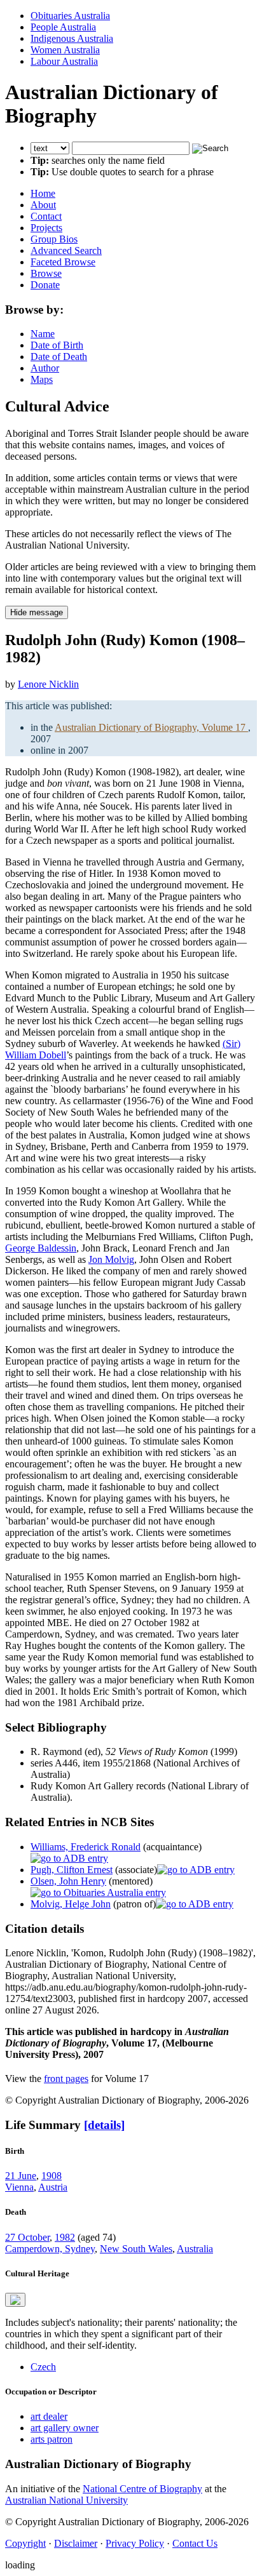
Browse (46, 273)
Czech (43, 2367)
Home (43, 193)
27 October (27, 2237)
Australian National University (66, 2500)
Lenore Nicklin (48, 684)
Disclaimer (76, 2543)
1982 (65, 2237)
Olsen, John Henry (68, 1881)
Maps (42, 379)
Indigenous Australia (72, 38)
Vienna (19, 2187)
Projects (46, 228)
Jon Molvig (111, 1259)
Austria (53, 2187)
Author (45, 368)
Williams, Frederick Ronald (86, 1847)
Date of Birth (57, 345)
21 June (21, 2176)
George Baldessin (41, 1248)
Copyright (25, 2543)
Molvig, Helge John (71, 1904)
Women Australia (65, 50)
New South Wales (136, 2249)
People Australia (63, 27)
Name (43, 334)
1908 (52, 2176)
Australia (195, 2249)
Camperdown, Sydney (50, 2249)
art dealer (49, 2416)
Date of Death (59, 357)
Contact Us (195, 2543)
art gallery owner (65, 2428)
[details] (104, 2125)
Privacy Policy (135, 2543)
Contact (46, 216)
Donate (45, 285)
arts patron (52, 2439)
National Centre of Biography (142, 2489)
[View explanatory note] (15, 2300)
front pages (66, 2079)
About (43, 205)
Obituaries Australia (70, 16)
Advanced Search (66, 250)
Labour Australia (64, 61)
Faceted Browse (63, 262)
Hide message (37, 612)
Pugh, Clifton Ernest (72, 1870)
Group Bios (54, 239)
